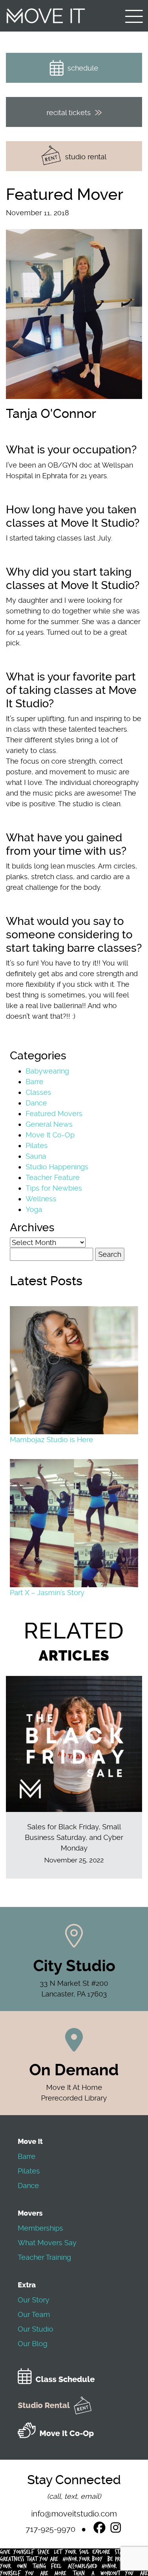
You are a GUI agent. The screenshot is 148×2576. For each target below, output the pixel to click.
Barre (35, 1082)
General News (49, 1124)
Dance (36, 1103)
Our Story (34, 2300)
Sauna (36, 1156)
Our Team (34, 2314)
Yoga (34, 1209)
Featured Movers (54, 1114)
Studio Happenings (57, 1167)
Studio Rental (44, 2405)
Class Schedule (65, 2379)
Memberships (40, 2228)
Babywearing (47, 1071)
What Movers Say (47, 2243)
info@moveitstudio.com (74, 2514)
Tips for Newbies (54, 1188)
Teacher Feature (53, 1177)
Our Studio (36, 2329)
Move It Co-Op (50, 1135)
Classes (38, 1092)
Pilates (37, 1145)
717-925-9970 (51, 2529)
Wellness (41, 1199)
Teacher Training (44, 2257)
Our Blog (33, 2344)
